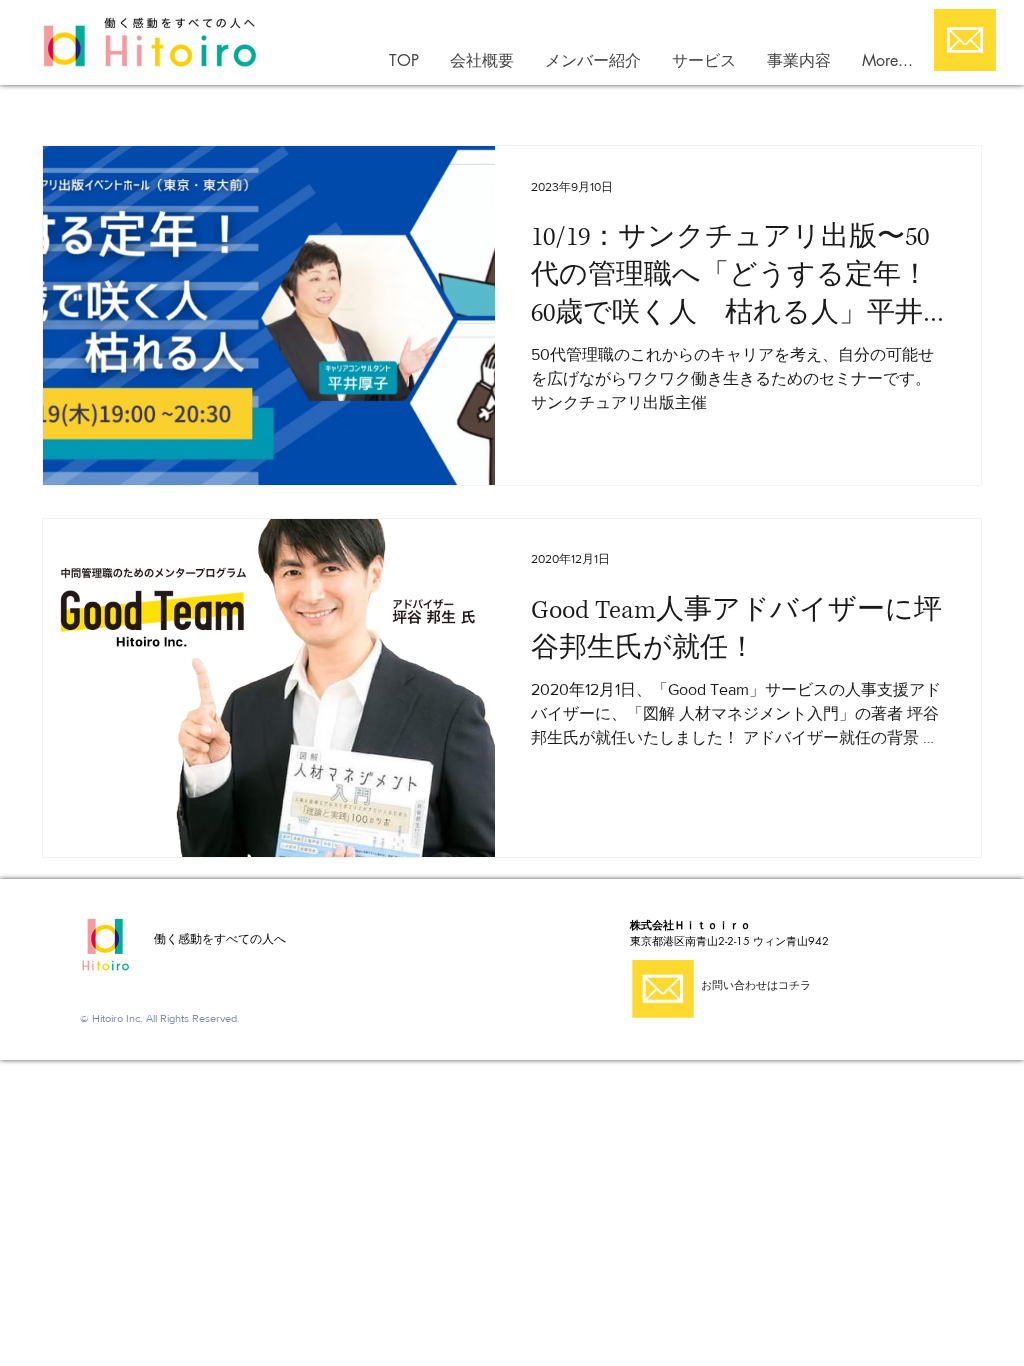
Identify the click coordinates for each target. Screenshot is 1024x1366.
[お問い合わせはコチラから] (965, 40)
